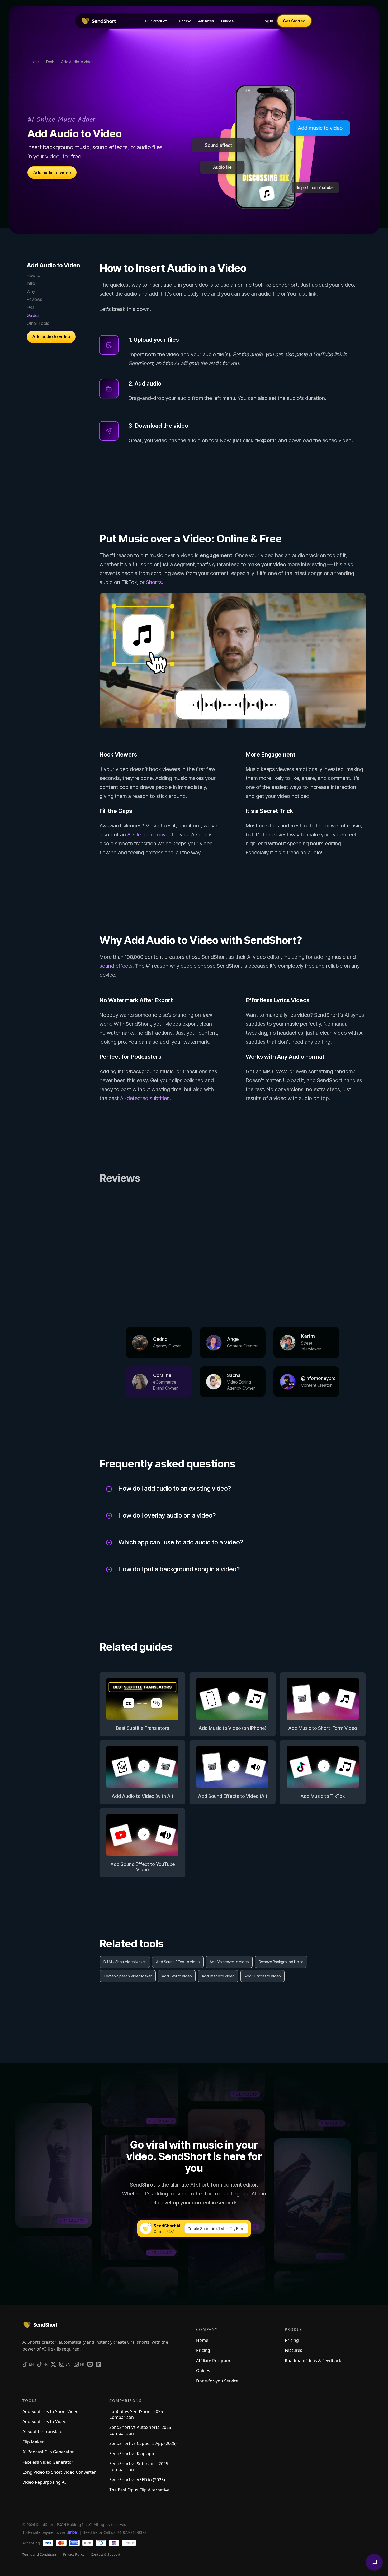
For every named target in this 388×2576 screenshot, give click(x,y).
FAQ (30, 307)
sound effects (116, 966)
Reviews (34, 299)
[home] (98, 21)
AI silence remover (149, 835)
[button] (159, 21)
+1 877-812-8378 (132, 2532)
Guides (33, 315)
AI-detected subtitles (145, 1098)
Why (31, 291)
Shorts (154, 582)
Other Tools (38, 323)
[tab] (159, 1342)
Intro (31, 283)
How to (34, 275)
